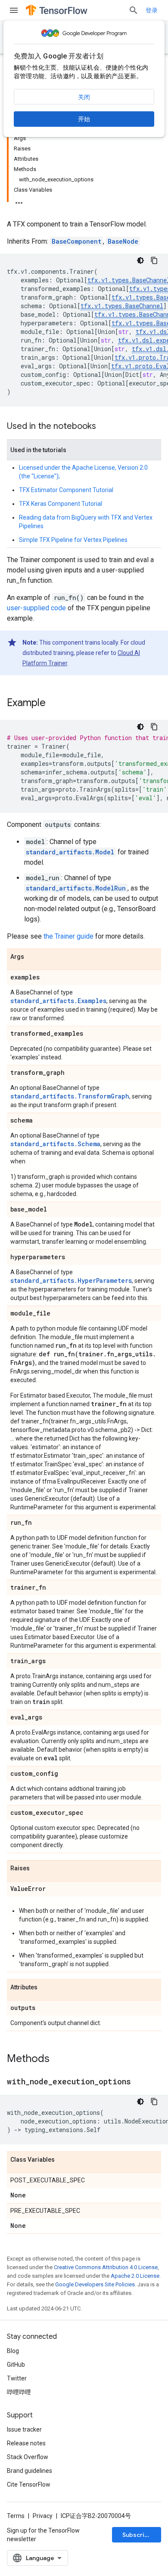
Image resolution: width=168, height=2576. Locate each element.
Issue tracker (24, 2429)
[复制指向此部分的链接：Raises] (38, 1869)
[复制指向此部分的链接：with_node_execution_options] (140, 2082)
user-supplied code (36, 608)
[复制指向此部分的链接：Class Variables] (63, 2160)
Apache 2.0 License (135, 2276)
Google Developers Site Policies (95, 2284)
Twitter (17, 2378)
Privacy (43, 2516)
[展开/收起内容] (19, 200)
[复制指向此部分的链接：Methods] (58, 2059)
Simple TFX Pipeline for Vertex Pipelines (73, 540)
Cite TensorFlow (29, 2484)
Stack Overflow (28, 2457)
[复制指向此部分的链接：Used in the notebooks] (105, 427)
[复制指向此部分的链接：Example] (54, 704)
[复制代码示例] (154, 260)
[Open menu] (14, 10)
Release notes (26, 2443)
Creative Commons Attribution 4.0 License (106, 2267)
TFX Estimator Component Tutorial (66, 490)
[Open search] (134, 10)
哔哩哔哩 (19, 2392)
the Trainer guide (68, 936)
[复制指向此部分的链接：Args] (33, 957)
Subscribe (137, 2535)
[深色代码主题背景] (140, 260)
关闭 (84, 97)
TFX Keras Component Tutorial (61, 504)
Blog (13, 2351)
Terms (16, 2516)
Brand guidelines (30, 2471)
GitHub (16, 2365)
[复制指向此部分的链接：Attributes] (46, 1988)
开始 (84, 119)
